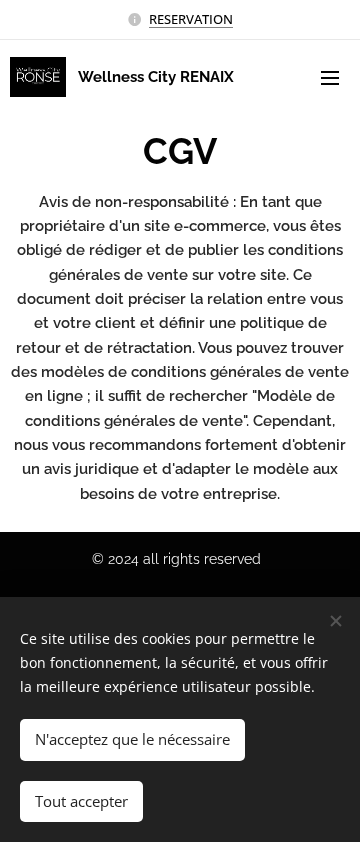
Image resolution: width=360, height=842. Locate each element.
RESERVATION (191, 19)
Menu (330, 77)
